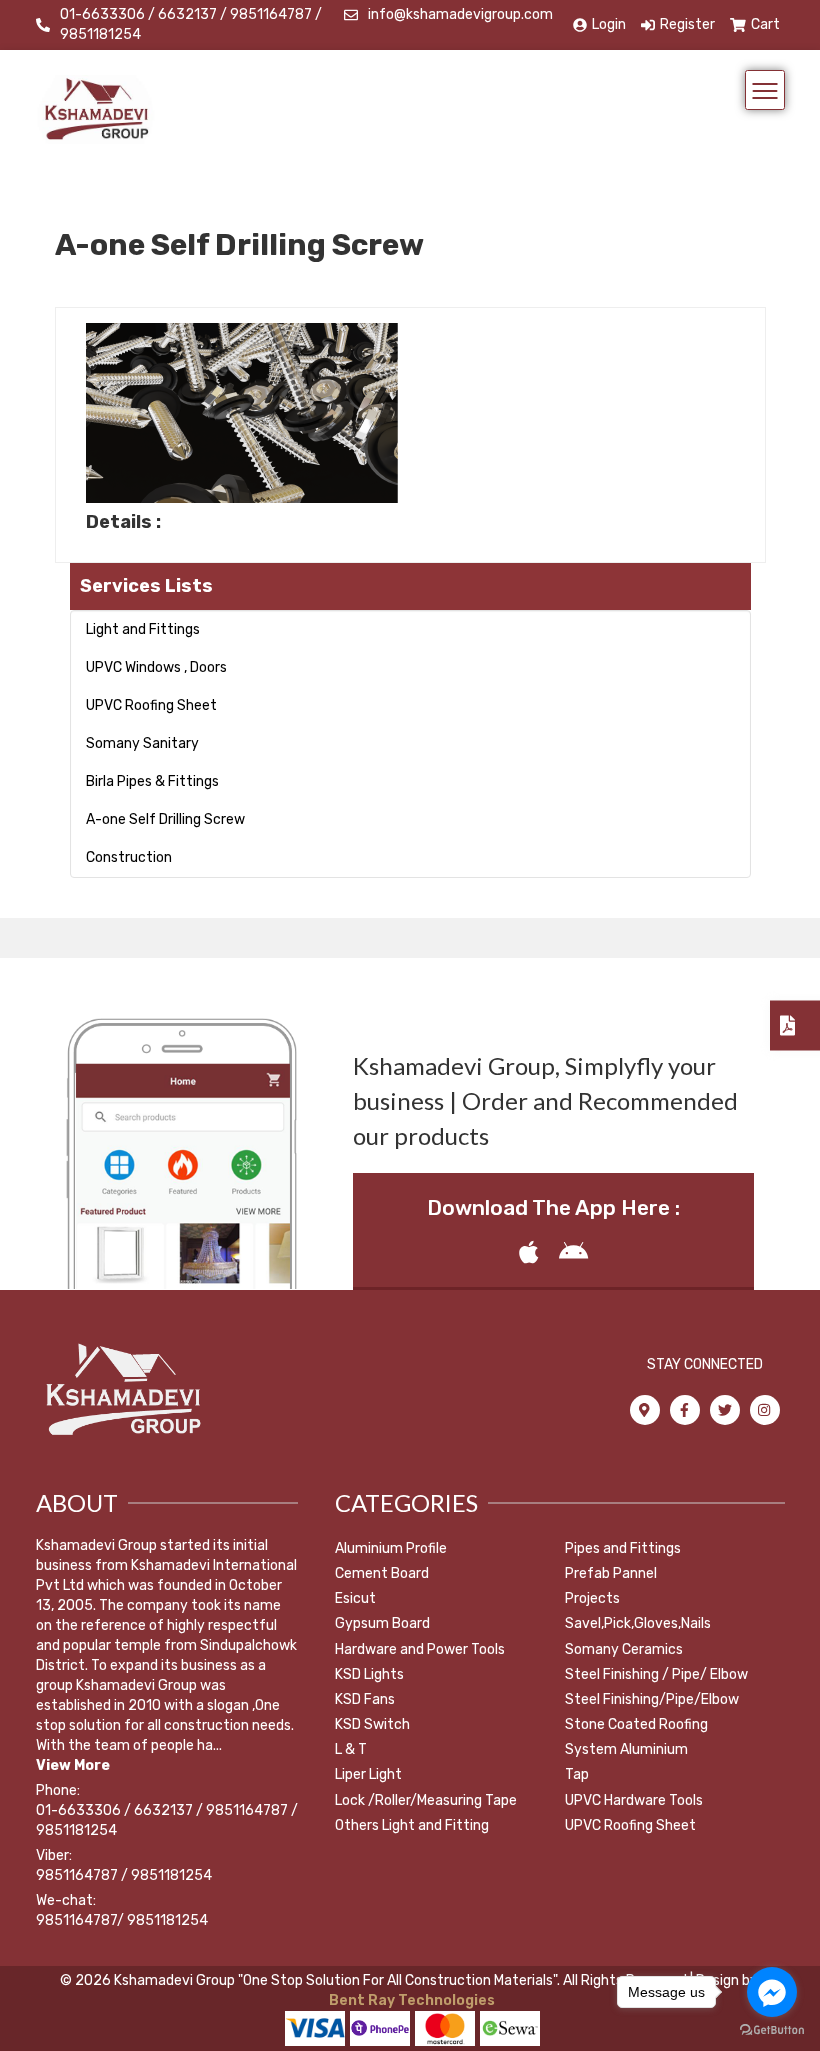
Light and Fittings (143, 629)
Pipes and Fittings (623, 1548)
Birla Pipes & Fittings (152, 781)
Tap (577, 1774)
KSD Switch (372, 1724)
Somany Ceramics (624, 1649)
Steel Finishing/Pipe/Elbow (652, 1699)
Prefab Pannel (611, 1573)
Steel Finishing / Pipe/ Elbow (656, 1674)
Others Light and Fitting (412, 1825)
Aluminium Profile (391, 1548)
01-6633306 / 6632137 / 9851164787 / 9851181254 (191, 24)
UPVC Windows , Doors (156, 667)
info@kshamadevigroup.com (460, 14)
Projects (592, 1598)
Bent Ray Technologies (410, 2000)
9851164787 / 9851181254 (124, 1875)
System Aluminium (626, 1749)
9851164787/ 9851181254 (122, 1920)
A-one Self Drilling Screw (165, 819)
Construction (129, 857)
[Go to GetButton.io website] (772, 2030)
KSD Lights (369, 1674)
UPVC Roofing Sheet (151, 705)
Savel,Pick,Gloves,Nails (638, 1623)
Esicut (355, 1598)
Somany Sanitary (142, 743)
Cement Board (382, 1573)
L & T (351, 1749)
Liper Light (368, 1774)
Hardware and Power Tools (420, 1649)
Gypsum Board (382, 1623)
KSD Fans (365, 1699)
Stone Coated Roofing (636, 1724)
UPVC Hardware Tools (634, 1800)
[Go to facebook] (772, 1992)
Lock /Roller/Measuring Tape (426, 1800)
